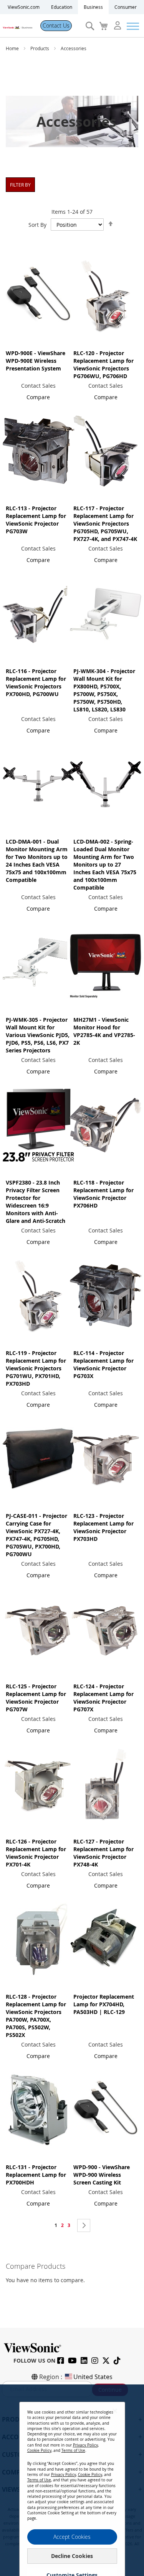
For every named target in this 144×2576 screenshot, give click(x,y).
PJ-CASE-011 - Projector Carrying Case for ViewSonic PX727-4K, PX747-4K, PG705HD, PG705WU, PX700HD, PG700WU (36, 1535)
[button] (38, 397)
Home (13, 48)
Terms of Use (73, 2451)
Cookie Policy (39, 2451)
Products (40, 48)
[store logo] (17, 26)
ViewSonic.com (24, 7)
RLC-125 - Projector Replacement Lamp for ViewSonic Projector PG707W (36, 1698)
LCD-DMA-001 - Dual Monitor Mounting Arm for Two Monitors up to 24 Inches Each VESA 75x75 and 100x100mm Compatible (37, 861)
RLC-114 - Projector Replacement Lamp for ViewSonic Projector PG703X (103, 1364)
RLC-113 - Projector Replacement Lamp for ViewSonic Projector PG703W (36, 520)
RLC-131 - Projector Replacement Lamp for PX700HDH (36, 2175)
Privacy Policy (85, 2445)
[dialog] (72, 2480)
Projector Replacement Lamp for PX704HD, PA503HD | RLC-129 (104, 2004)
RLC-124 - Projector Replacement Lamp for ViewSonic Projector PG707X (103, 1698)
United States (93, 2377)
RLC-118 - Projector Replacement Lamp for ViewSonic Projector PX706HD (103, 1194)
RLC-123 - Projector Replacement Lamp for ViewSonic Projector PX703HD (103, 1527)
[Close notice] (115, 2411)
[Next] (84, 2225)
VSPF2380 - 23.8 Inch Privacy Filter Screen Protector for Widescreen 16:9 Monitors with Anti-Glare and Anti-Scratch (36, 1202)
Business (93, 7)
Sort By (37, 225)
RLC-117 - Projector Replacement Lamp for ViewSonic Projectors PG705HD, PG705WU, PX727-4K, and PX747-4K (105, 524)
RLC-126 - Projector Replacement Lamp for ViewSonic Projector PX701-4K (36, 1853)
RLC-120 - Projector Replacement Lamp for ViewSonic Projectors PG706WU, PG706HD (103, 365)
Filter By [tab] (20, 185)
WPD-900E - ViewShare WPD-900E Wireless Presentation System (36, 361)
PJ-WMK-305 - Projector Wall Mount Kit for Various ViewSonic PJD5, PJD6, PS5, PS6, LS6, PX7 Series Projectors (38, 1035)
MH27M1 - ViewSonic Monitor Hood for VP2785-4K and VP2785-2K (104, 1031)
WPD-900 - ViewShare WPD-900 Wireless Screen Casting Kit (102, 2175)
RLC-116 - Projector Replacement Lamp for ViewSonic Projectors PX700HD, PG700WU (36, 683)
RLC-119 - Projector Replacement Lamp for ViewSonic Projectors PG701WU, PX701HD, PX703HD (36, 1368)
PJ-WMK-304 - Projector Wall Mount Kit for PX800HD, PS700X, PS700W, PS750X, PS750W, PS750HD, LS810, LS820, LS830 (104, 690)
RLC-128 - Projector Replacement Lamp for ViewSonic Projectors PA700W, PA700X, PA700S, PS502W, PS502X (36, 2016)
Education (62, 7)
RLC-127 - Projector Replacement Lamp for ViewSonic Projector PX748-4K (103, 1853)
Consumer (126, 7)
